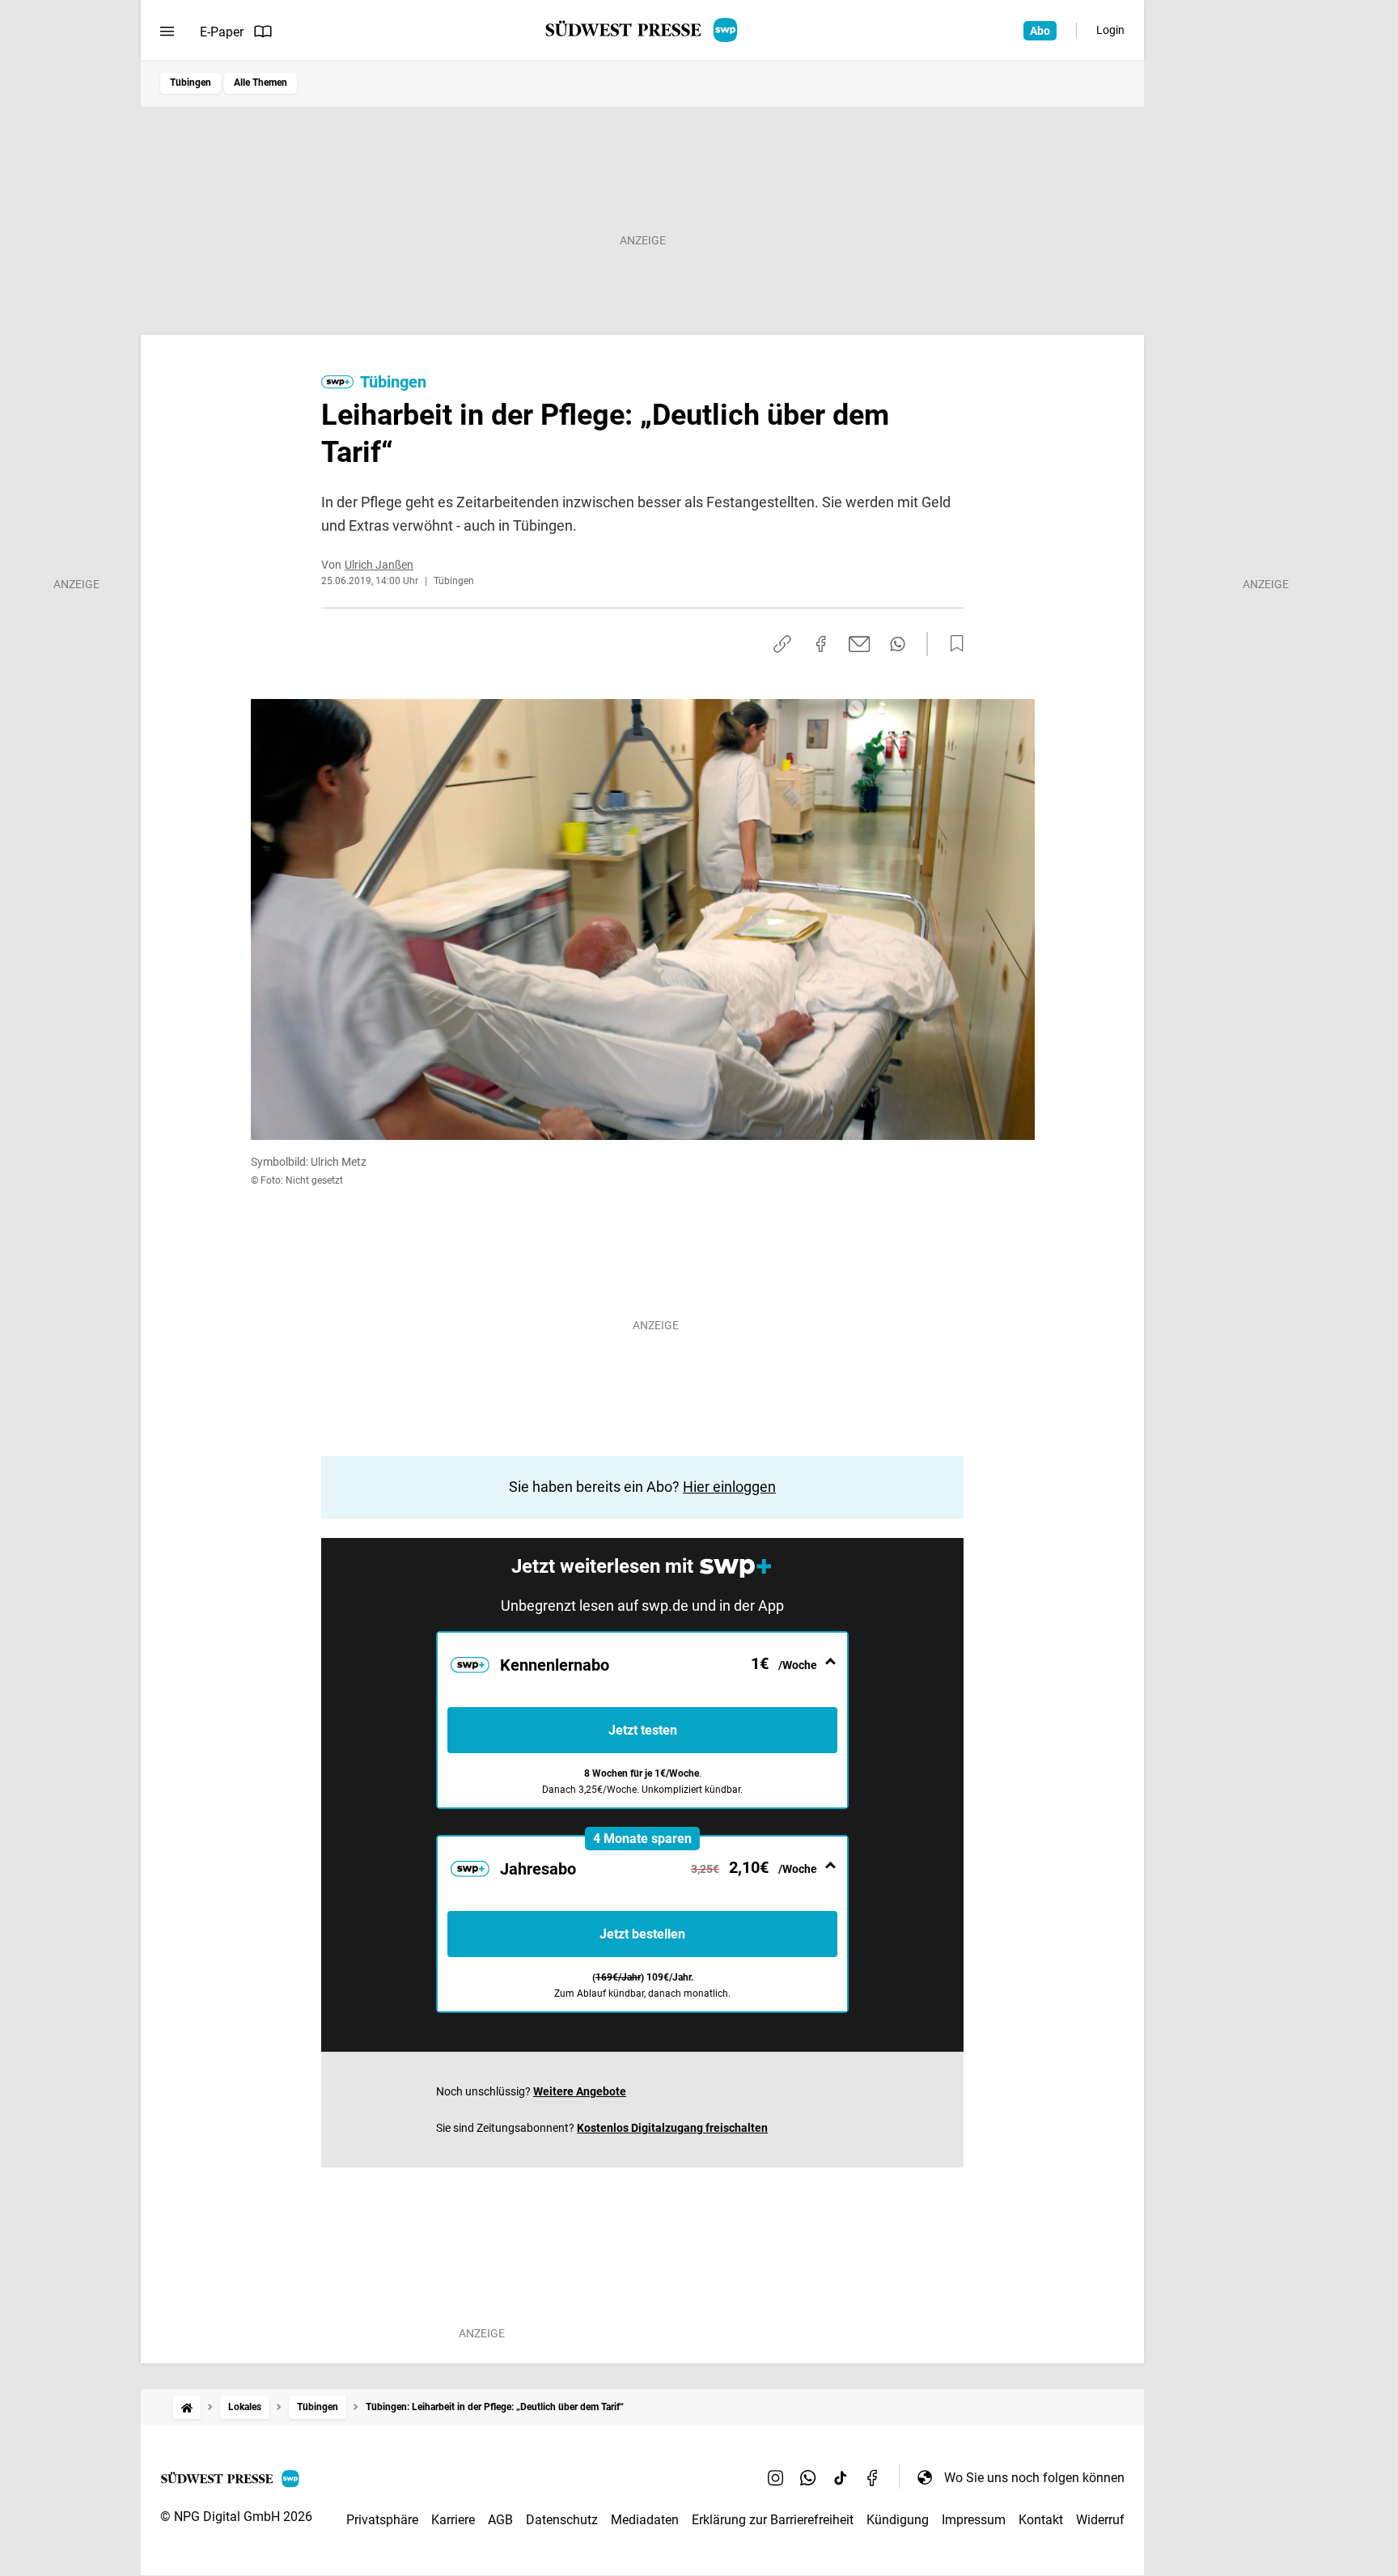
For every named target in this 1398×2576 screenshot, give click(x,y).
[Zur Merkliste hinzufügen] (952, 644)
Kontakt (1041, 2520)
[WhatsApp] (808, 2477)
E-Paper (222, 32)
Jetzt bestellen (642, 1934)
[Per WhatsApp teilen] (898, 644)
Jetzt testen (643, 1730)
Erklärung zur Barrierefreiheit (773, 2520)
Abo (1040, 31)
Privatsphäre (382, 2520)
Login (1110, 30)
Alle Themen (261, 83)
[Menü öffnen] (167, 32)
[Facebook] (873, 2477)
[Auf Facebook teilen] (821, 644)
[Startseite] (187, 2407)
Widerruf (1100, 2520)
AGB (500, 2520)
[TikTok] (841, 2477)
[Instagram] (776, 2477)
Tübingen (191, 83)
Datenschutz (562, 2520)
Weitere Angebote (580, 2091)
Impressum (974, 2520)
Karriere (453, 2520)
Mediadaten (645, 2520)
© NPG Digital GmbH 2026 (236, 2517)
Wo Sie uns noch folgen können (1034, 2478)
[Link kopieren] (782, 644)
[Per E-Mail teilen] (860, 644)
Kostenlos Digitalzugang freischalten (672, 2128)
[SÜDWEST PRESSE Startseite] (643, 30)
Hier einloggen (729, 1487)
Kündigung (898, 2520)
